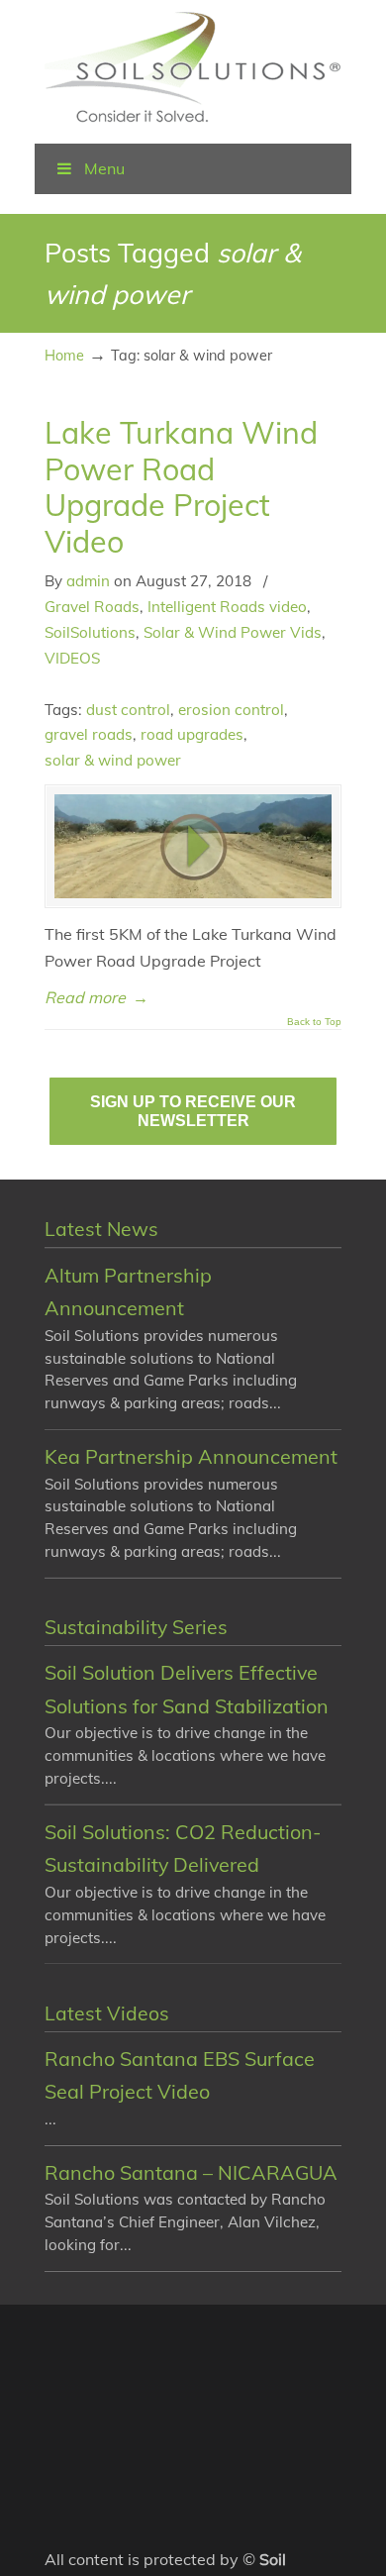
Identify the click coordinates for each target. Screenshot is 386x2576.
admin (88, 581)
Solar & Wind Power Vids (233, 632)
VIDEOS (72, 658)
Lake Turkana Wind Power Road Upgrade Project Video (181, 486)
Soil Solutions (193, 70)
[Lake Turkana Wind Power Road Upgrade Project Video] (193, 846)
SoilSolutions (90, 632)
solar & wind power (113, 760)
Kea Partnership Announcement (191, 1456)
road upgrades (192, 734)
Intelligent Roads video (227, 607)
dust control (128, 710)
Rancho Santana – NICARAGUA (191, 2172)
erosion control (231, 710)
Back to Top (314, 1022)
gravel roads (89, 734)
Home (64, 356)
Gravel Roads (92, 607)
